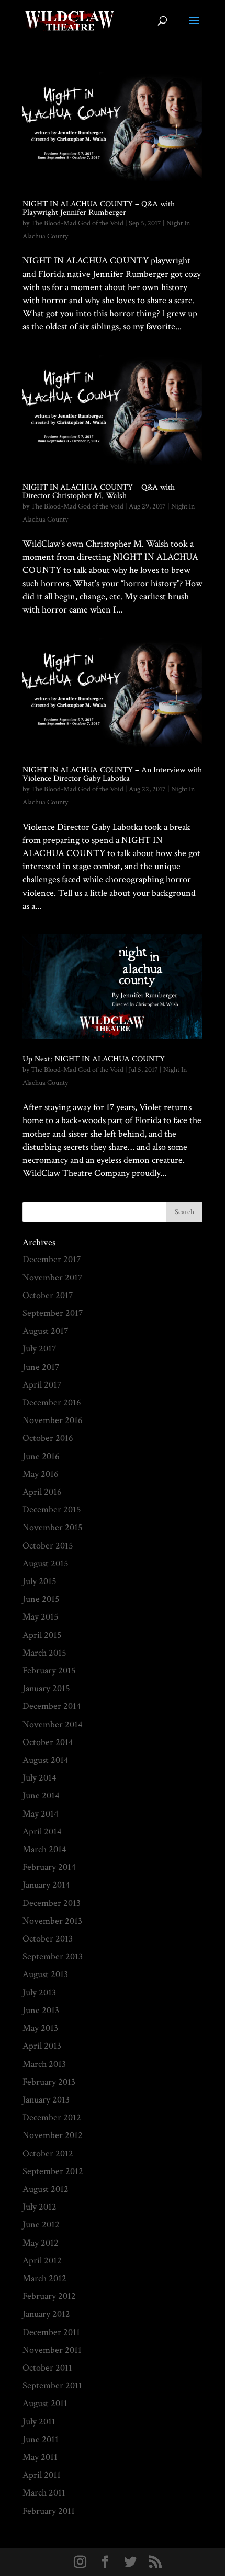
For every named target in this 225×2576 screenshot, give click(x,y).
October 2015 (48, 1546)
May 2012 (41, 2243)
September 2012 (53, 2171)
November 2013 (52, 1921)
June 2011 (41, 2439)
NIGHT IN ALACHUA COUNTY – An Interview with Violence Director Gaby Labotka (112, 774)
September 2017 (53, 1313)
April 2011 (42, 2475)
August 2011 (45, 2403)
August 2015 (46, 1563)
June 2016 (41, 1456)
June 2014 (41, 1795)
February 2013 (49, 2082)
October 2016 (48, 1438)
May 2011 (40, 2457)
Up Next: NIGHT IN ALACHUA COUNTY (94, 1059)
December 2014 (52, 1706)
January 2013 (46, 2100)
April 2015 (42, 1635)
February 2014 (49, 1867)
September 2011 (52, 2386)
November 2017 (52, 1278)
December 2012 (52, 2117)
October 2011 (47, 2368)
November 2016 (53, 1420)
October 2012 (48, 2153)
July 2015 (40, 1581)
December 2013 (52, 1903)
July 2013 (39, 1992)
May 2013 (40, 2028)
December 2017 (52, 1259)
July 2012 (40, 2207)
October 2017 (48, 1295)
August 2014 (46, 1760)
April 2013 (42, 2046)
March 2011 (44, 2493)
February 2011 (49, 2511)
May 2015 (41, 1617)
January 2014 (46, 1885)
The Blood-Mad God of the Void (77, 223)
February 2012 (49, 2296)
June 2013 (41, 2010)
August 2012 (46, 2189)
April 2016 (42, 1492)
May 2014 (41, 1814)
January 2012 (46, 2314)
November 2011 (52, 2350)
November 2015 (53, 1527)
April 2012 (42, 2261)
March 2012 (44, 2278)
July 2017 (39, 1349)
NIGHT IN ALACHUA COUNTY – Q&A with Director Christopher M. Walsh (99, 492)
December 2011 (51, 2332)
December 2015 (52, 1510)
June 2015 (41, 1599)
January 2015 (46, 1688)
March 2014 (44, 1849)
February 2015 (49, 1671)
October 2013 (48, 1939)
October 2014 (48, 1742)
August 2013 (45, 1974)
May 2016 (41, 1474)
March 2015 (44, 1653)
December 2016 (52, 1402)
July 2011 (39, 2422)
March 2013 (44, 2064)
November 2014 (53, 1724)
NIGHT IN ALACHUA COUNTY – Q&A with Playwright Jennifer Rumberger (99, 208)
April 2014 (42, 1832)
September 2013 (53, 1956)
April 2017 (42, 1385)
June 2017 (41, 1367)
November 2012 (53, 2135)
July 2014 (40, 1778)
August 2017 (45, 1331)
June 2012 (41, 2225)
